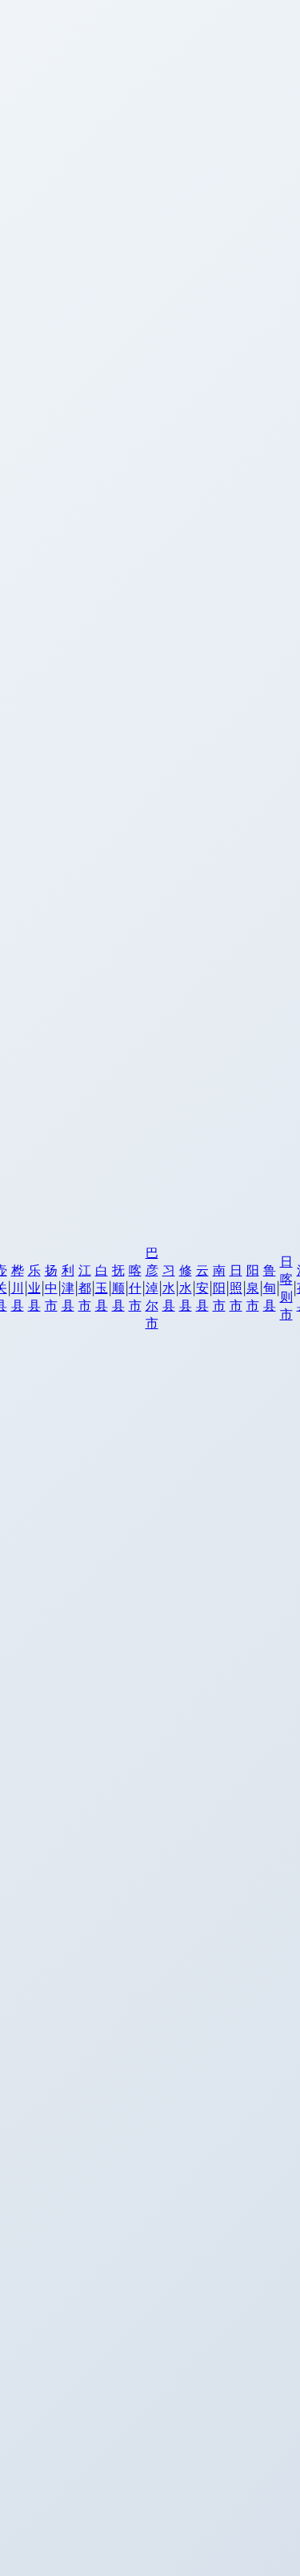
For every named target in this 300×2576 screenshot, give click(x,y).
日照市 (236, 1288)
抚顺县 (118, 1288)
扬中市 (51, 1288)
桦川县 (18, 1288)
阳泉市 (253, 1288)
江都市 (85, 1288)
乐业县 (34, 1288)
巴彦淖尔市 (152, 1288)
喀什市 (135, 1288)
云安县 (202, 1288)
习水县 (169, 1288)
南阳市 (219, 1288)
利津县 (68, 1288)
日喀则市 (286, 1288)
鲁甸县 (270, 1288)
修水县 (186, 1288)
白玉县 (102, 1288)
